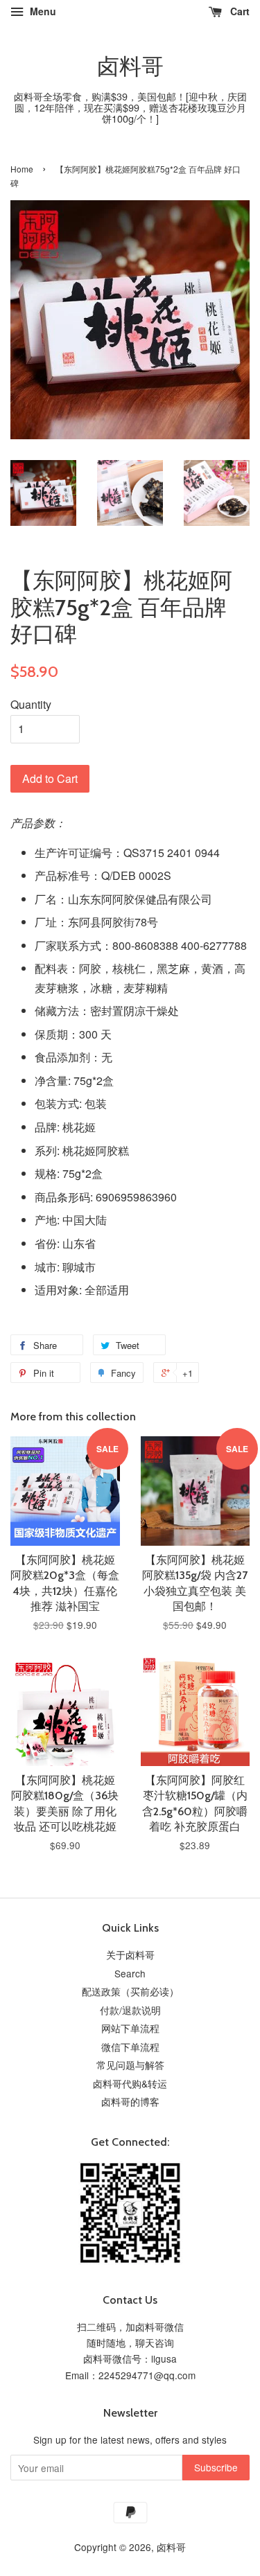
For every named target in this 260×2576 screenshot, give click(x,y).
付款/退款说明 (130, 2010)
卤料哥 (130, 67)
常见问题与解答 (130, 2065)
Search (130, 1973)
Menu (42, 11)
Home (22, 169)
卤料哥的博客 (130, 2101)
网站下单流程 (130, 2028)
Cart (239, 11)
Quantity (31, 704)
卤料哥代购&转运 (130, 2083)
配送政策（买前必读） (130, 1991)
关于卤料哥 (130, 1955)
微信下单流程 (130, 2047)
